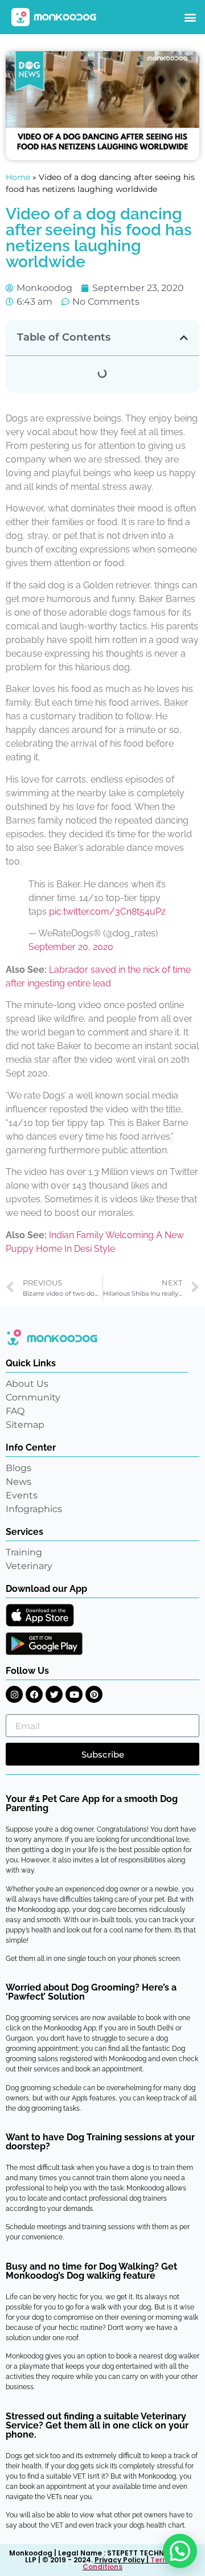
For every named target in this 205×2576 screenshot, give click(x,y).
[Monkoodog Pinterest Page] (94, 1694)
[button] (190, 17)
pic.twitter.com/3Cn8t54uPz (107, 912)
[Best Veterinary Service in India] (54, 17)
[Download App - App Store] (40, 1615)
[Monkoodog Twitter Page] (54, 1694)
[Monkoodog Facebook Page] (34, 1694)
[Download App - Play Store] (44, 1644)
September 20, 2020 (71, 947)
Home (18, 177)
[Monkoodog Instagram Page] (14, 1694)
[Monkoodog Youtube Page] (74, 1694)
